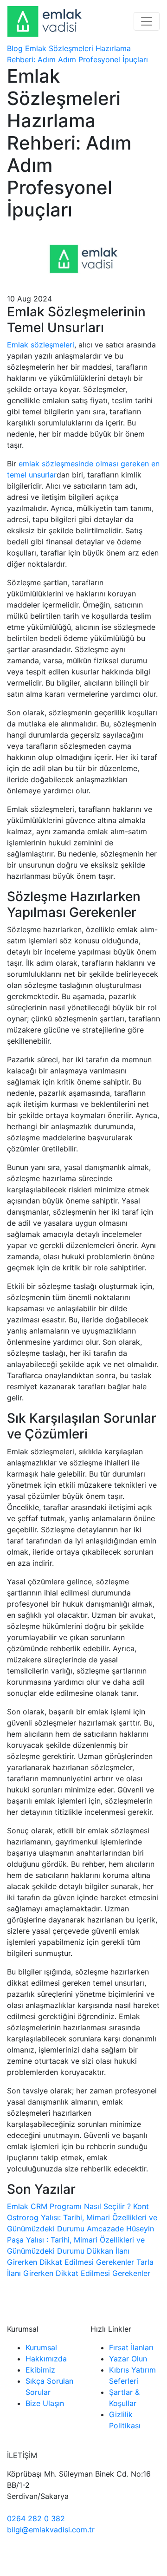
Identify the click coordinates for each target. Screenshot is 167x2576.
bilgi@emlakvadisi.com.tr (51, 2530)
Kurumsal (41, 2347)
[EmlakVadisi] (45, 21)
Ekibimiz (40, 2370)
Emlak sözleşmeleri (41, 345)
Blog (15, 48)
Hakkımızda (46, 2359)
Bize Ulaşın (45, 2403)
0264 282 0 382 (36, 2518)
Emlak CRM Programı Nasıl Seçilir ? (69, 2206)
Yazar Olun (128, 2359)
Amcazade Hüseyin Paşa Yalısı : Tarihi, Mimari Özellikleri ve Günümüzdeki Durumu (80, 2240)
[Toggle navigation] (147, 21)
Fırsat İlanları (131, 2347)
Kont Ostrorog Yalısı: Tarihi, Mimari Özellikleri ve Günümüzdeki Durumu (82, 2217)
